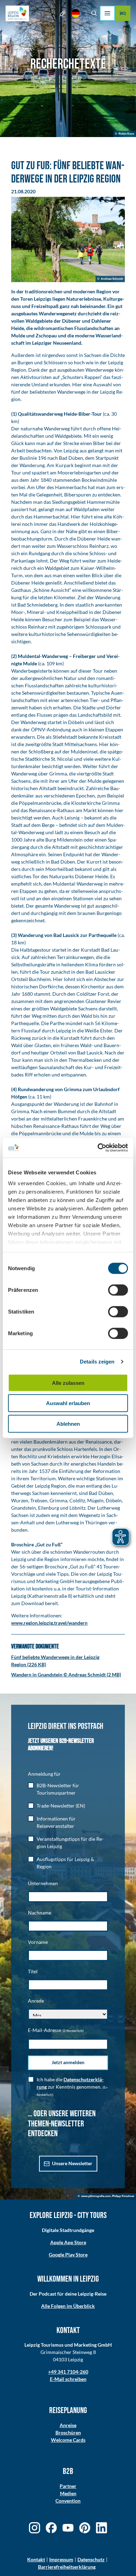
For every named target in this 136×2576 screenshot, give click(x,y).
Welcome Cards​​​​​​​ (68, 2440)
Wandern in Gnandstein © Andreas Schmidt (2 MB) (66, 1675)
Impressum (61, 2559)
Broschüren (68, 2432)
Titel (33, 1971)
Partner (68, 2486)
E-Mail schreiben (68, 2379)
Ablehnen (68, 1423)
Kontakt (36, 2559)
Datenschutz (91, 2559)
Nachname (40, 1913)
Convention (68, 2501)
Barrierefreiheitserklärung (67, 2567)
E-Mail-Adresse (56, 2030)
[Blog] (63, 13)
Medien (68, 2493)
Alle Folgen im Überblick (68, 2306)
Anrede (36, 2001)
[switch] (118, 1290)
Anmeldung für (44, 1774)
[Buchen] (123, 13)
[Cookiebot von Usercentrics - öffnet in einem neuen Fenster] (98, 1148)
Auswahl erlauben (68, 1403)
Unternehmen (43, 1883)
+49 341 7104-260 (68, 2372)
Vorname (38, 1942)
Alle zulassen (68, 1383)
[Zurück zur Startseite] (17, 13)
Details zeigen (97, 1362)
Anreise (68, 2425)
